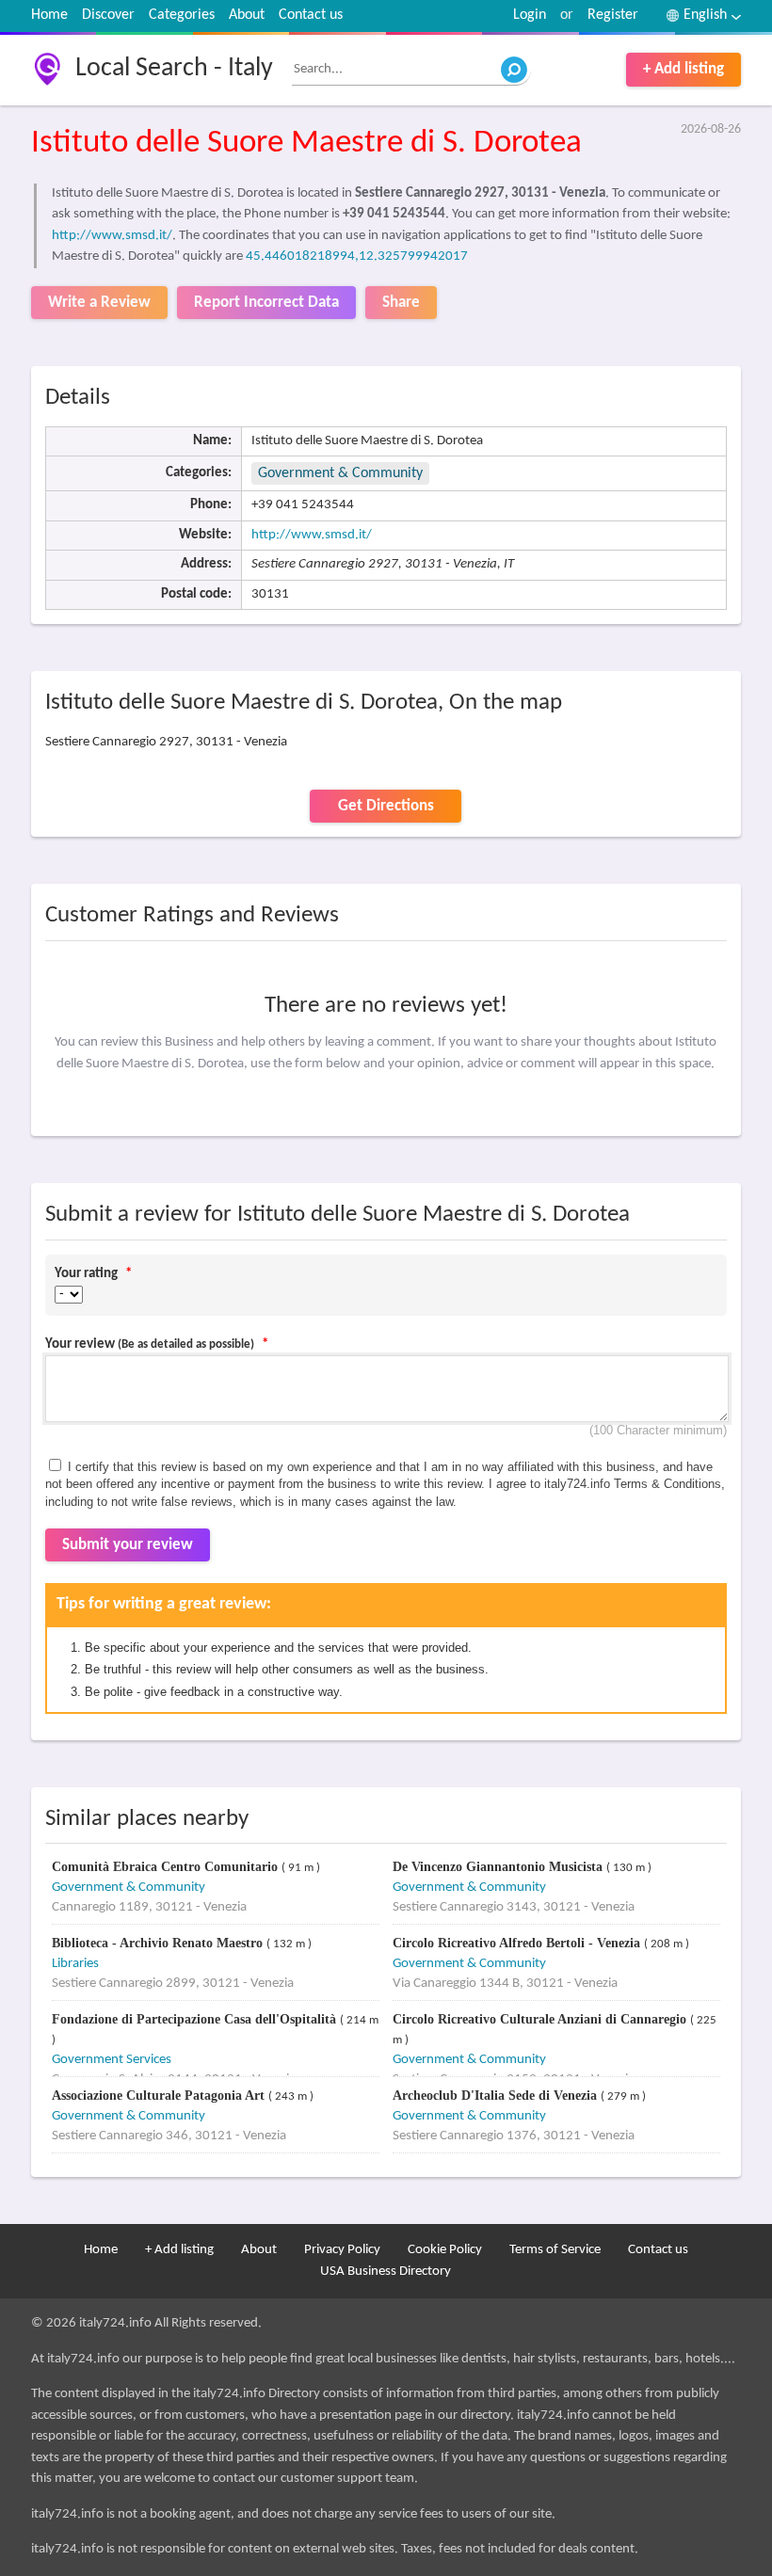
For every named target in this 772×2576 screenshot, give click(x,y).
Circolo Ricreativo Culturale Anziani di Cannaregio (541, 2019)
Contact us (311, 15)
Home (49, 15)
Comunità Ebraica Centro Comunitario (167, 1867)
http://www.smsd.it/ (112, 236)
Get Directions (386, 806)
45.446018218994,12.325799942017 (357, 256)
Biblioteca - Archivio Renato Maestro (159, 1943)
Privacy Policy (342, 2250)
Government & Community (340, 473)
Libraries (75, 1964)
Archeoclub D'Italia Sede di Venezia (497, 2096)
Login (530, 15)
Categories (182, 15)
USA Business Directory (386, 2272)
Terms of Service (555, 2250)
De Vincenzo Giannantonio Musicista (499, 1867)
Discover (108, 15)
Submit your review (128, 1545)
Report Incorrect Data (266, 303)
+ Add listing (684, 69)
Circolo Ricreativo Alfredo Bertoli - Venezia (518, 1943)
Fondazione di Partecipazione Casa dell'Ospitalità (196, 2019)
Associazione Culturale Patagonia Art (160, 2096)
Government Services (112, 2060)
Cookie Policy (445, 2250)
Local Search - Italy (174, 69)
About (247, 15)
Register (613, 15)
